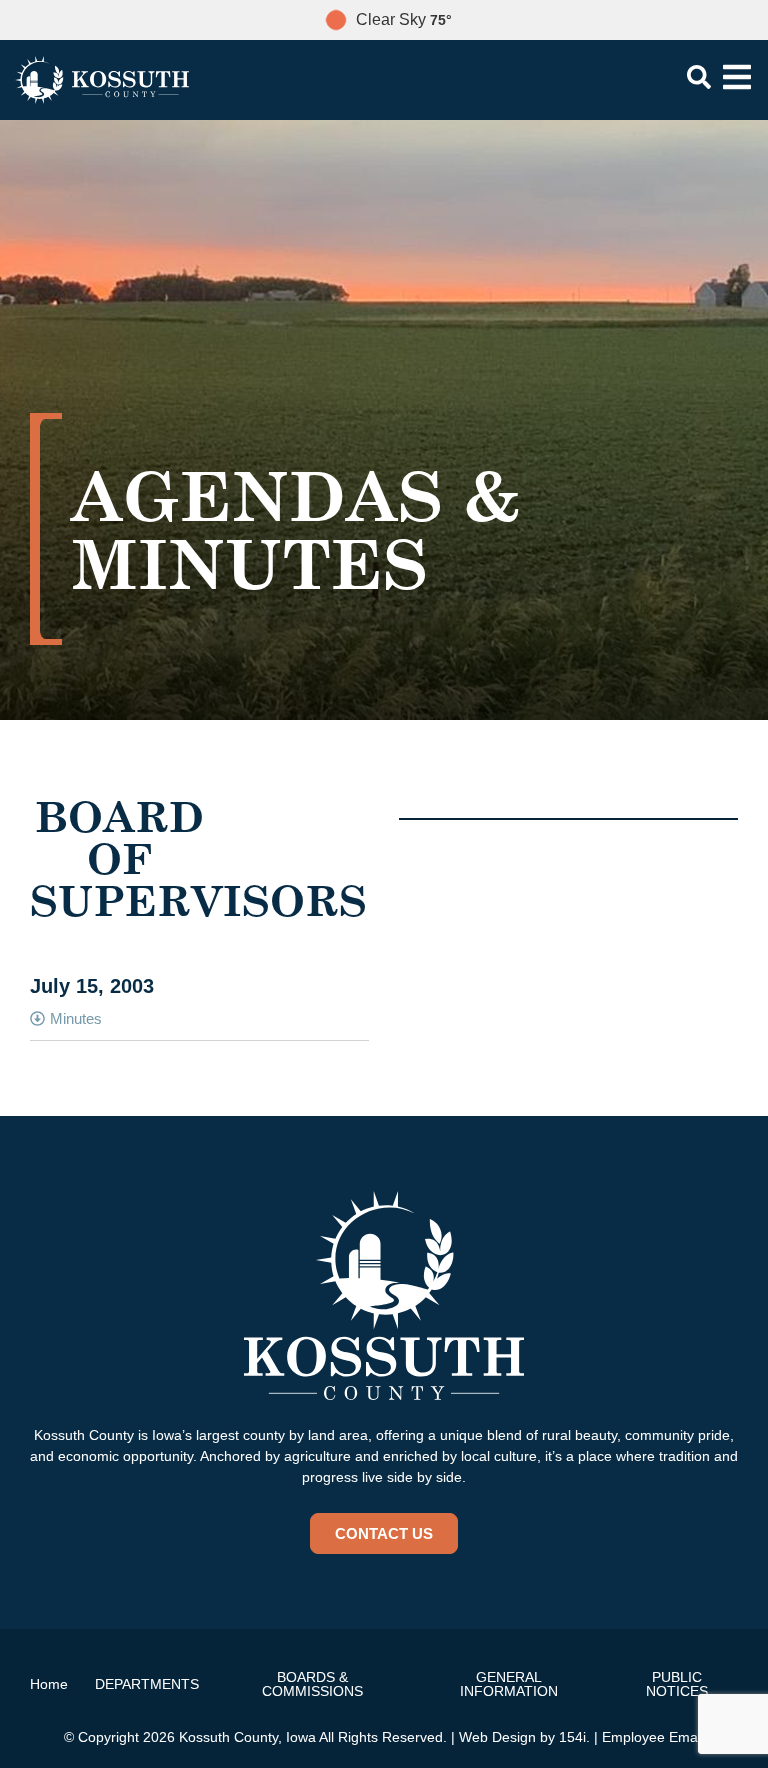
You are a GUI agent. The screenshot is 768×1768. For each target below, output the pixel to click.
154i (572, 1737)
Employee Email (653, 1737)
